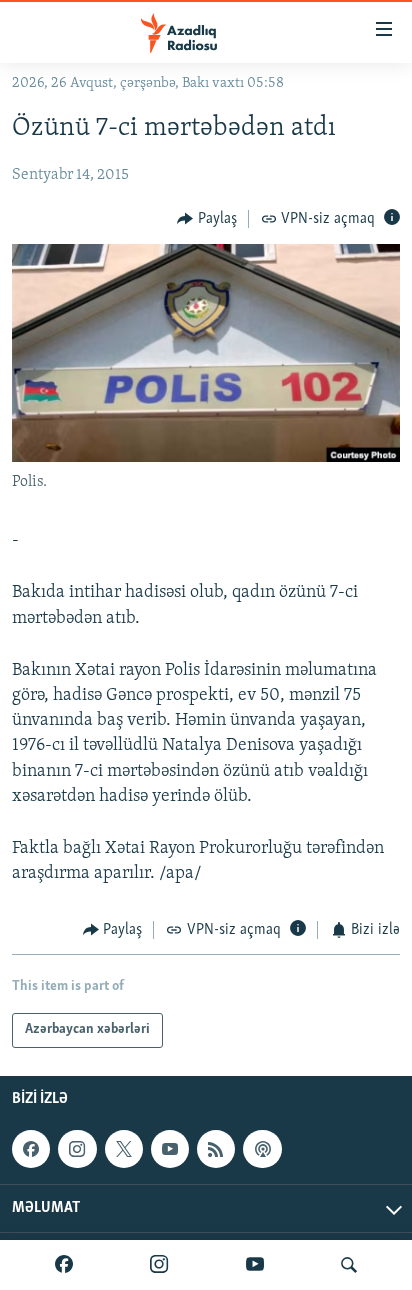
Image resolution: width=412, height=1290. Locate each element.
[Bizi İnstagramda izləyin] (159, 1265)
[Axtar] (349, 1265)
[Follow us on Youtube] (170, 1149)
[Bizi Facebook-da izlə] (64, 1265)
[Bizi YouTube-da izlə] (255, 1265)
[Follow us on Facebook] (31, 1149)
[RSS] (216, 1149)
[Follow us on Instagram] (77, 1149)
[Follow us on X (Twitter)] (124, 1149)
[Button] (207, 219)
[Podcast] (262, 1149)
